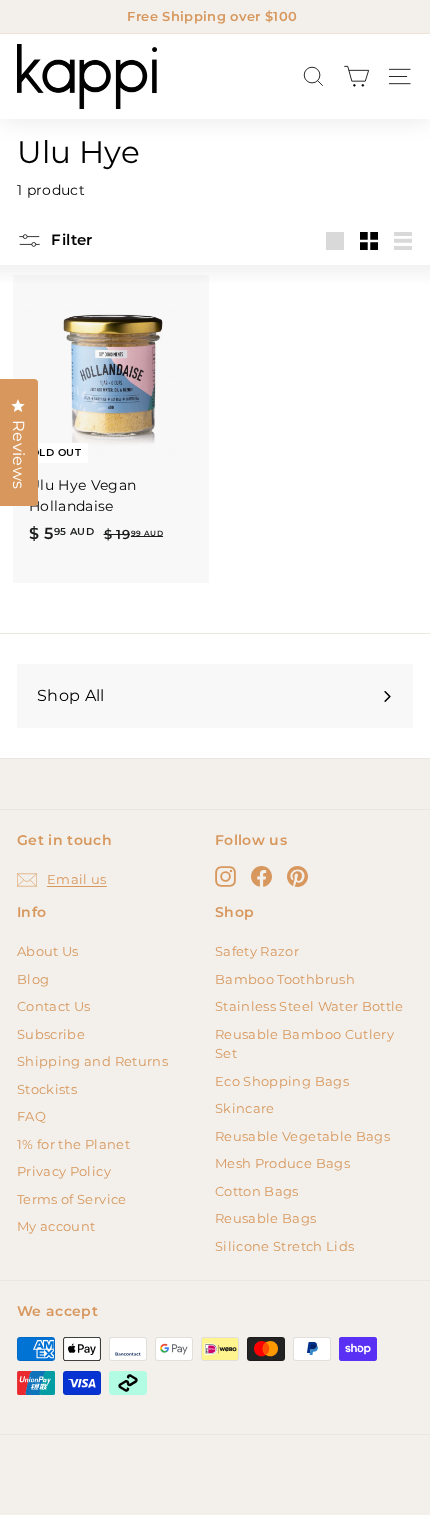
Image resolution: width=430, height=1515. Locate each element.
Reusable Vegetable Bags (302, 1136)
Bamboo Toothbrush (285, 979)
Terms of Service (72, 1199)
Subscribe (51, 1034)
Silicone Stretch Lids (284, 1246)
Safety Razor (257, 951)
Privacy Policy (64, 1171)
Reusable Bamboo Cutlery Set (304, 1044)
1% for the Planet (73, 1144)
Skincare (245, 1108)
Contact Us (54, 1006)
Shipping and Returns (92, 1061)
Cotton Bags (257, 1191)
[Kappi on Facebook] (261, 876)
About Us (48, 951)
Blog (33, 979)
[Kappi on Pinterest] (297, 876)
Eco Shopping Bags (282, 1081)
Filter (70, 239)
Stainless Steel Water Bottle (309, 1006)
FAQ (31, 1116)
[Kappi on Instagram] (225, 876)
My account (56, 1226)
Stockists (47, 1089)
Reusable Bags (266, 1218)
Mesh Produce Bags (282, 1163)
